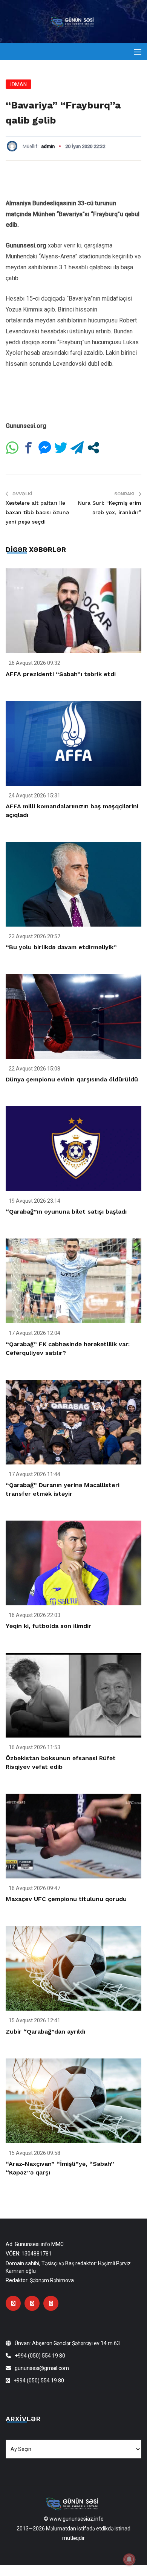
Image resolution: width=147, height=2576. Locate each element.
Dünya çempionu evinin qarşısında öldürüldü (72, 1079)
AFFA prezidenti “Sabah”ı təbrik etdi (61, 674)
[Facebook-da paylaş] (28, 448)
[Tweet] (61, 448)
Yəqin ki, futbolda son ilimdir (48, 1626)
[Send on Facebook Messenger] (45, 448)
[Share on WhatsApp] (12, 448)
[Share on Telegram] (77, 448)
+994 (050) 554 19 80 (40, 2356)
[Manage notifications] (129, 2559)
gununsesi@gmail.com (42, 2368)
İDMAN (18, 84)
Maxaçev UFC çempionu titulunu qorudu (66, 1899)
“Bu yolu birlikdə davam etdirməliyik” (61, 947)
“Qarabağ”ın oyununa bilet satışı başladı (66, 1212)
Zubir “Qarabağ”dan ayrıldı (45, 2032)
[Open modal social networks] (93, 448)
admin (48, 146)
